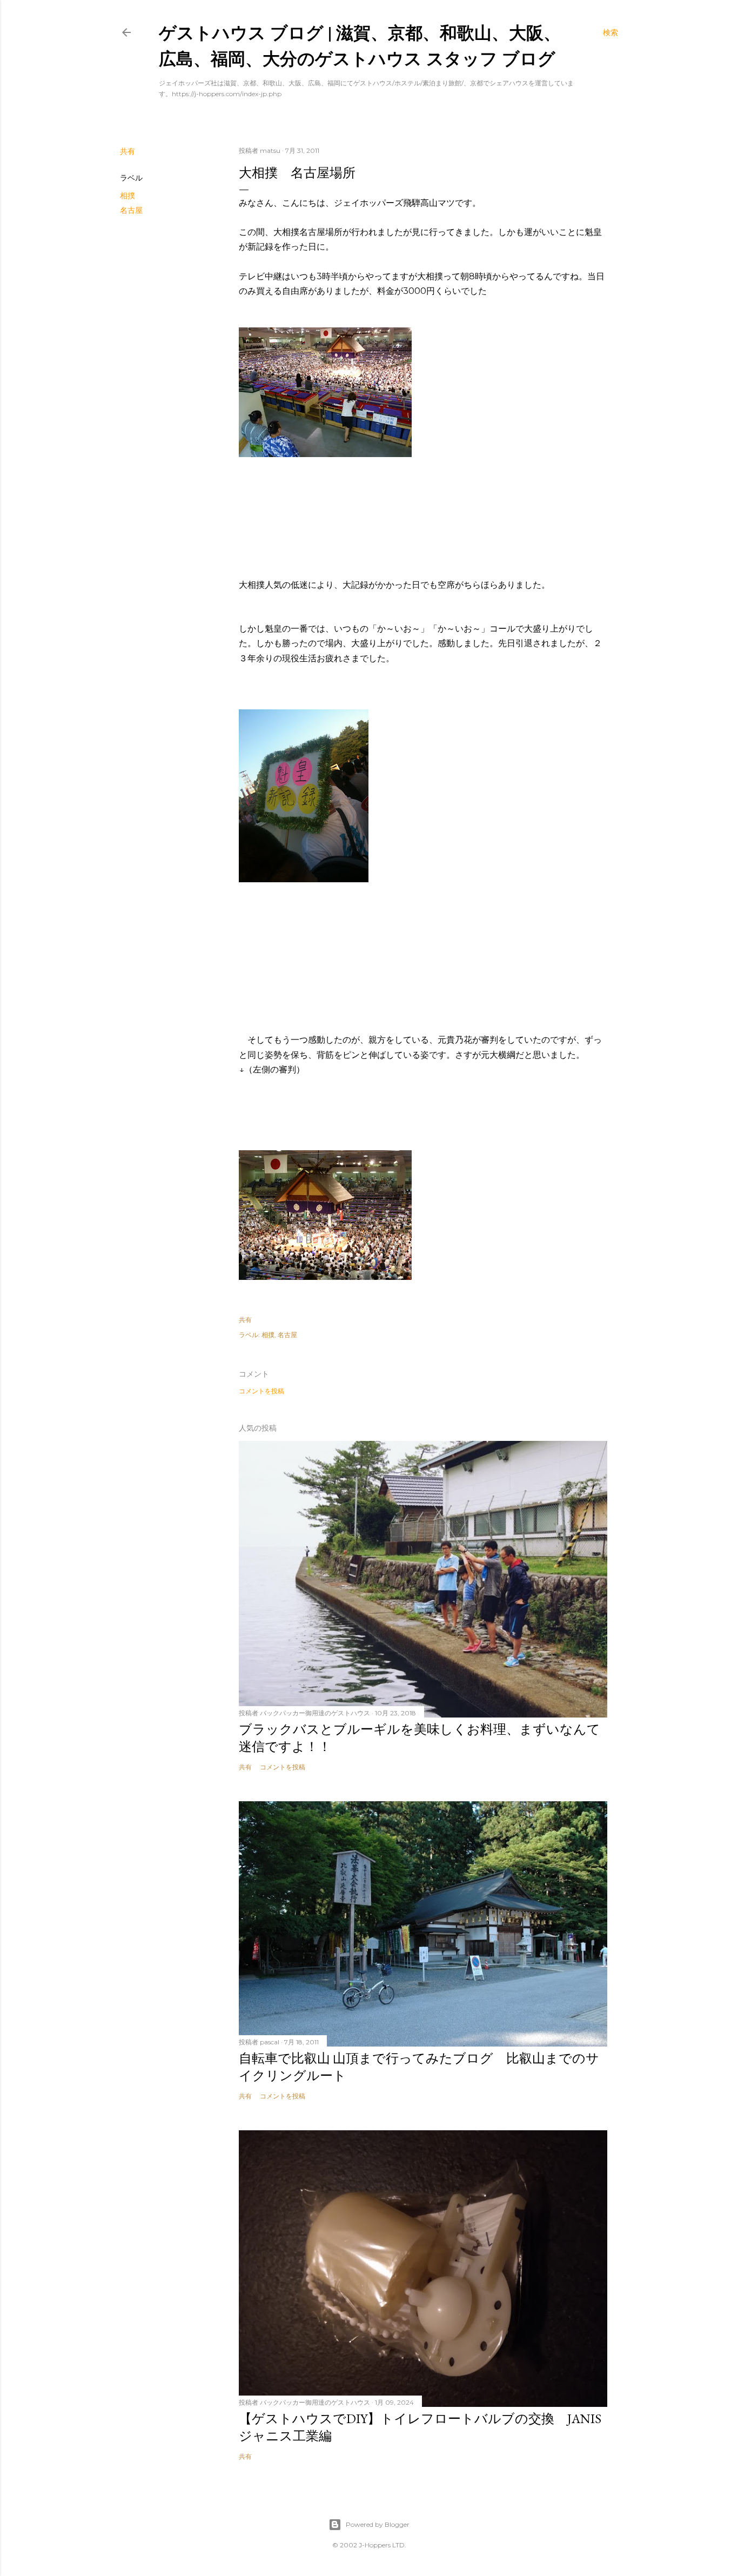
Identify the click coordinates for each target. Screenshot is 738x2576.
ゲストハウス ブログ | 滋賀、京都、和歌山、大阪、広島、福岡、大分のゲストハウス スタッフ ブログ (360, 45)
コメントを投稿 (261, 1391)
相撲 (128, 196)
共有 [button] (128, 151)
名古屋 (131, 210)
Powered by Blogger (378, 2524)
